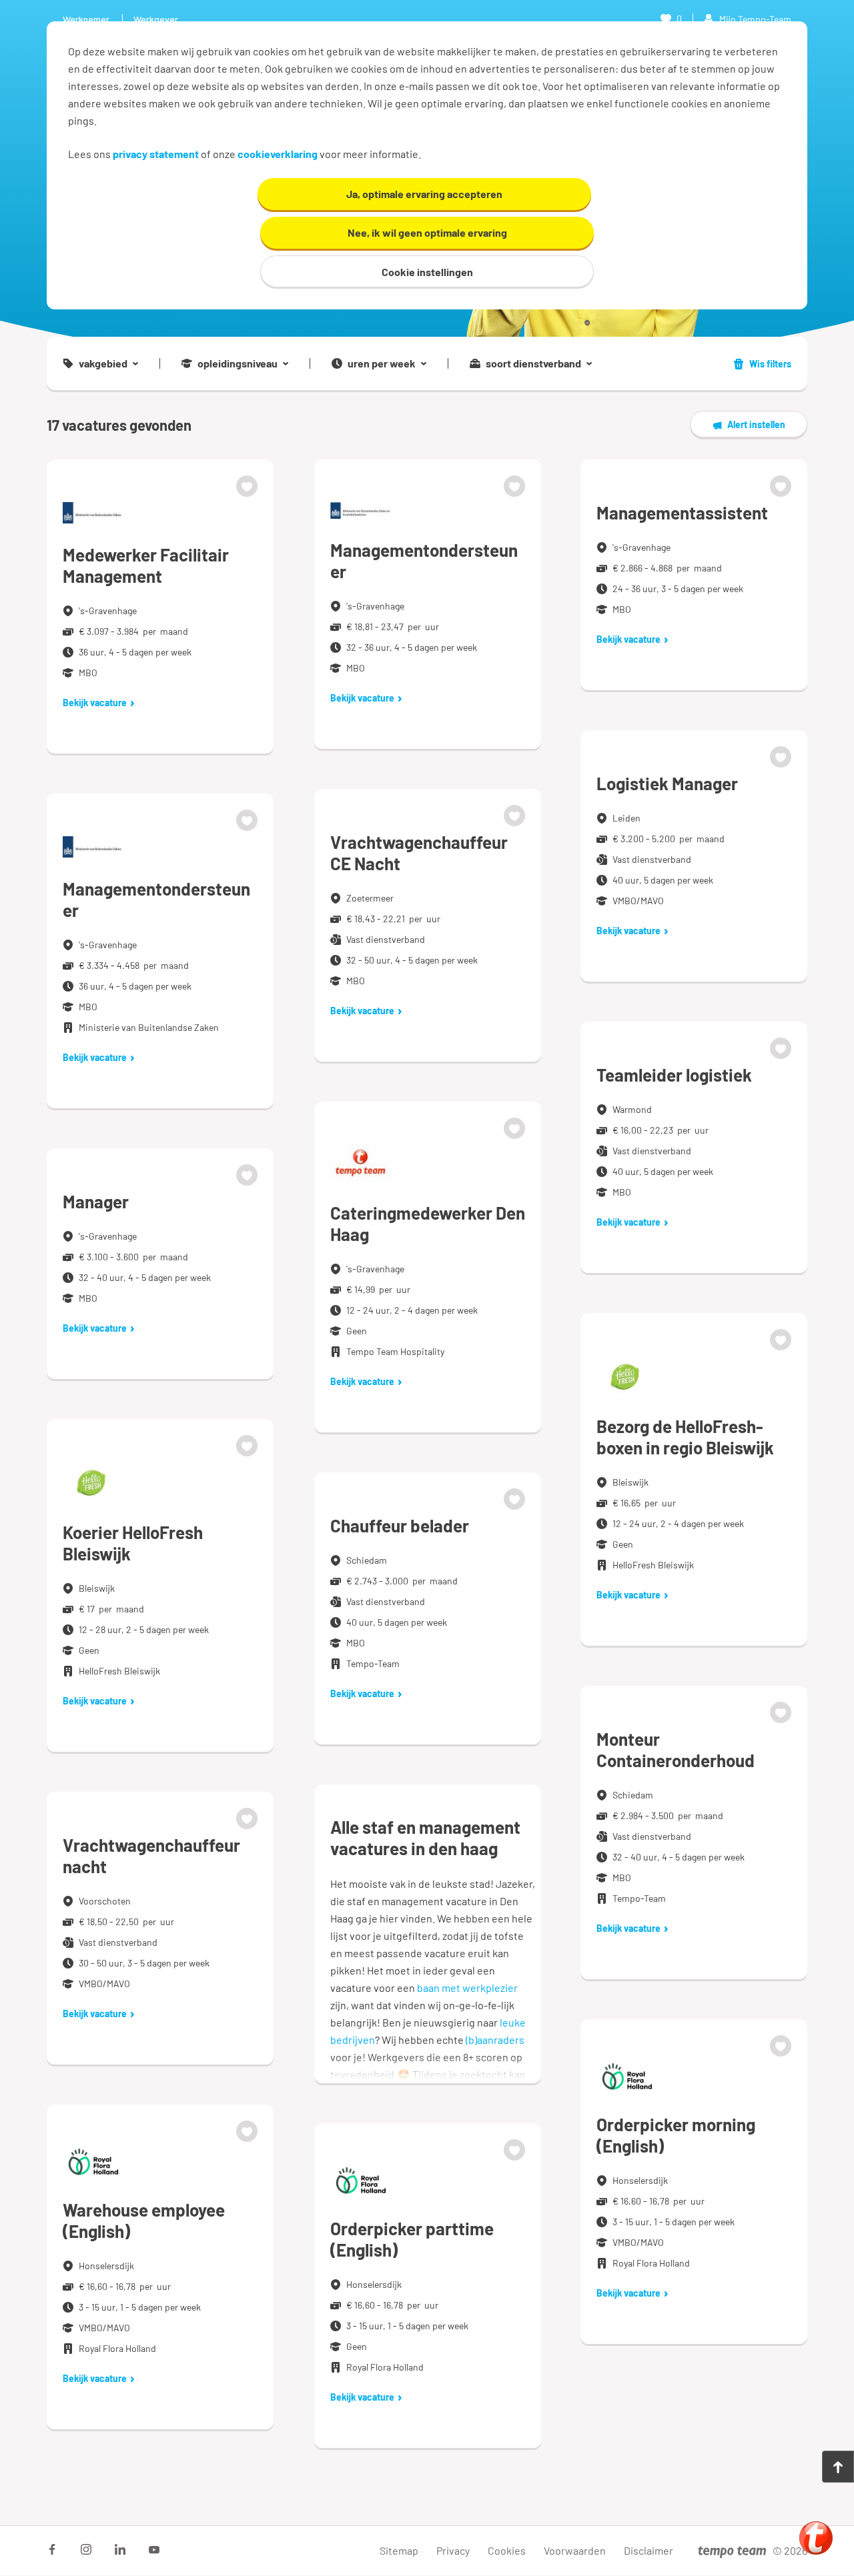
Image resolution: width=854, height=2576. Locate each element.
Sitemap (399, 2550)
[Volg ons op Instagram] (86, 2549)
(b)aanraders (495, 2040)
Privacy (453, 2550)
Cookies (507, 2550)
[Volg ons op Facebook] (52, 2549)
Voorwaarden (575, 2550)
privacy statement (156, 154)
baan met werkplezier (467, 1988)
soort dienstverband (533, 363)
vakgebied (103, 363)
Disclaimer (649, 2550)
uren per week (382, 363)
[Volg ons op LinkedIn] (120, 2549)
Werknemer (86, 19)
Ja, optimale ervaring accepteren (424, 194)
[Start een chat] (816, 2538)
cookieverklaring (278, 154)
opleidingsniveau (238, 363)
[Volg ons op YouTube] (154, 2549)
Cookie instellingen (427, 272)
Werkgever (156, 19)
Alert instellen (756, 424)
